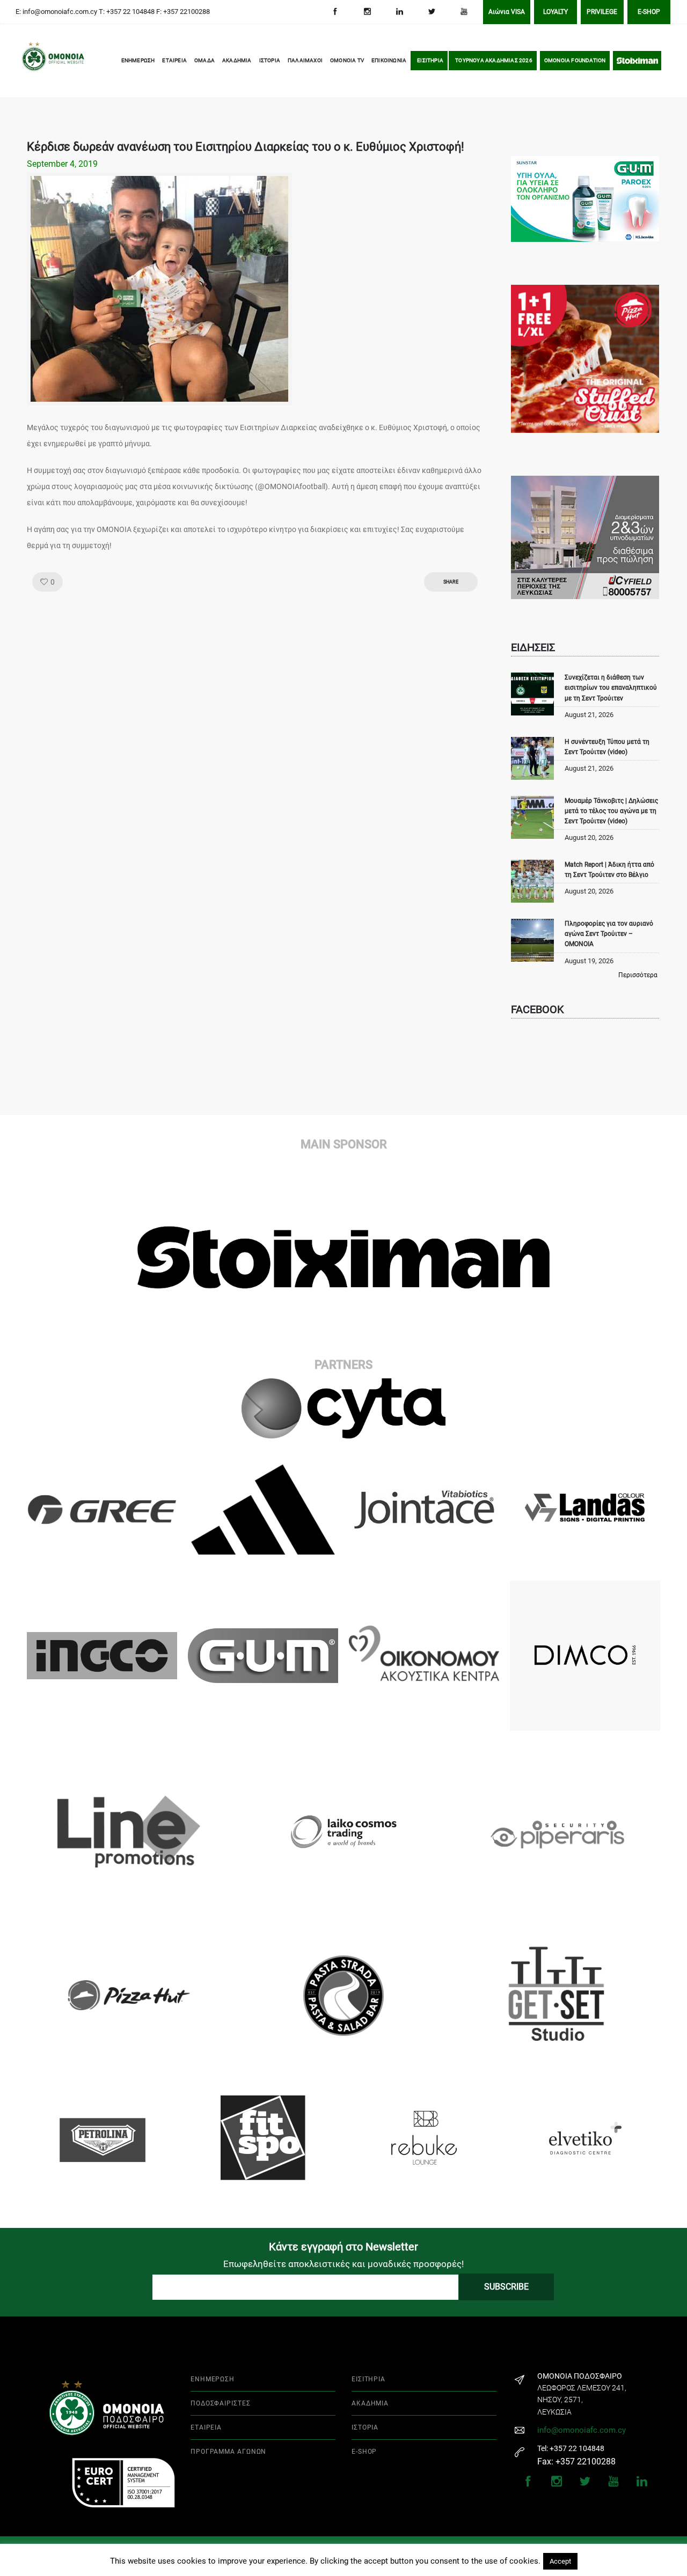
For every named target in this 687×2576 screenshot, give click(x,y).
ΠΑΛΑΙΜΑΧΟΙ (305, 60)
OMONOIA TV (347, 60)
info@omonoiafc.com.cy (582, 2430)
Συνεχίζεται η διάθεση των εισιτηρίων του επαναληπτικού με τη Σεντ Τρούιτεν (611, 688)
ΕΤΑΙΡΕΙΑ (174, 60)
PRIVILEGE (602, 12)
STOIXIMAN (637, 60)
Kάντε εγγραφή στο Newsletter (343, 2247)
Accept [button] (560, 2561)
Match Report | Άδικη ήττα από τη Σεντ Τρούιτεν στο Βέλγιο (609, 870)
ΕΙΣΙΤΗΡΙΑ (430, 60)
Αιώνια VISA (507, 12)
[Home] (38, 61)
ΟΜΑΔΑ (204, 60)
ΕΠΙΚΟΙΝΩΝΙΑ (389, 60)
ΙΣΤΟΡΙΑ (270, 60)
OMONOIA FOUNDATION (575, 60)
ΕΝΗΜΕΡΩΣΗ (138, 60)
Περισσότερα (638, 975)
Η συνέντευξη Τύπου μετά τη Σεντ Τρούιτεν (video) (607, 747)
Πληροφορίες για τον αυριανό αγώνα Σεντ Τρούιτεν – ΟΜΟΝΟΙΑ (609, 934)
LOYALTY (556, 12)
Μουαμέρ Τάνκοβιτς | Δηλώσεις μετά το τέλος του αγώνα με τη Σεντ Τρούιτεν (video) (611, 811)
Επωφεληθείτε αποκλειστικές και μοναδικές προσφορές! (343, 2264)
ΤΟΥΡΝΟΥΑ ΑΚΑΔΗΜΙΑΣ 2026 (494, 60)
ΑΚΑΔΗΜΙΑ (237, 60)
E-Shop (649, 12)
